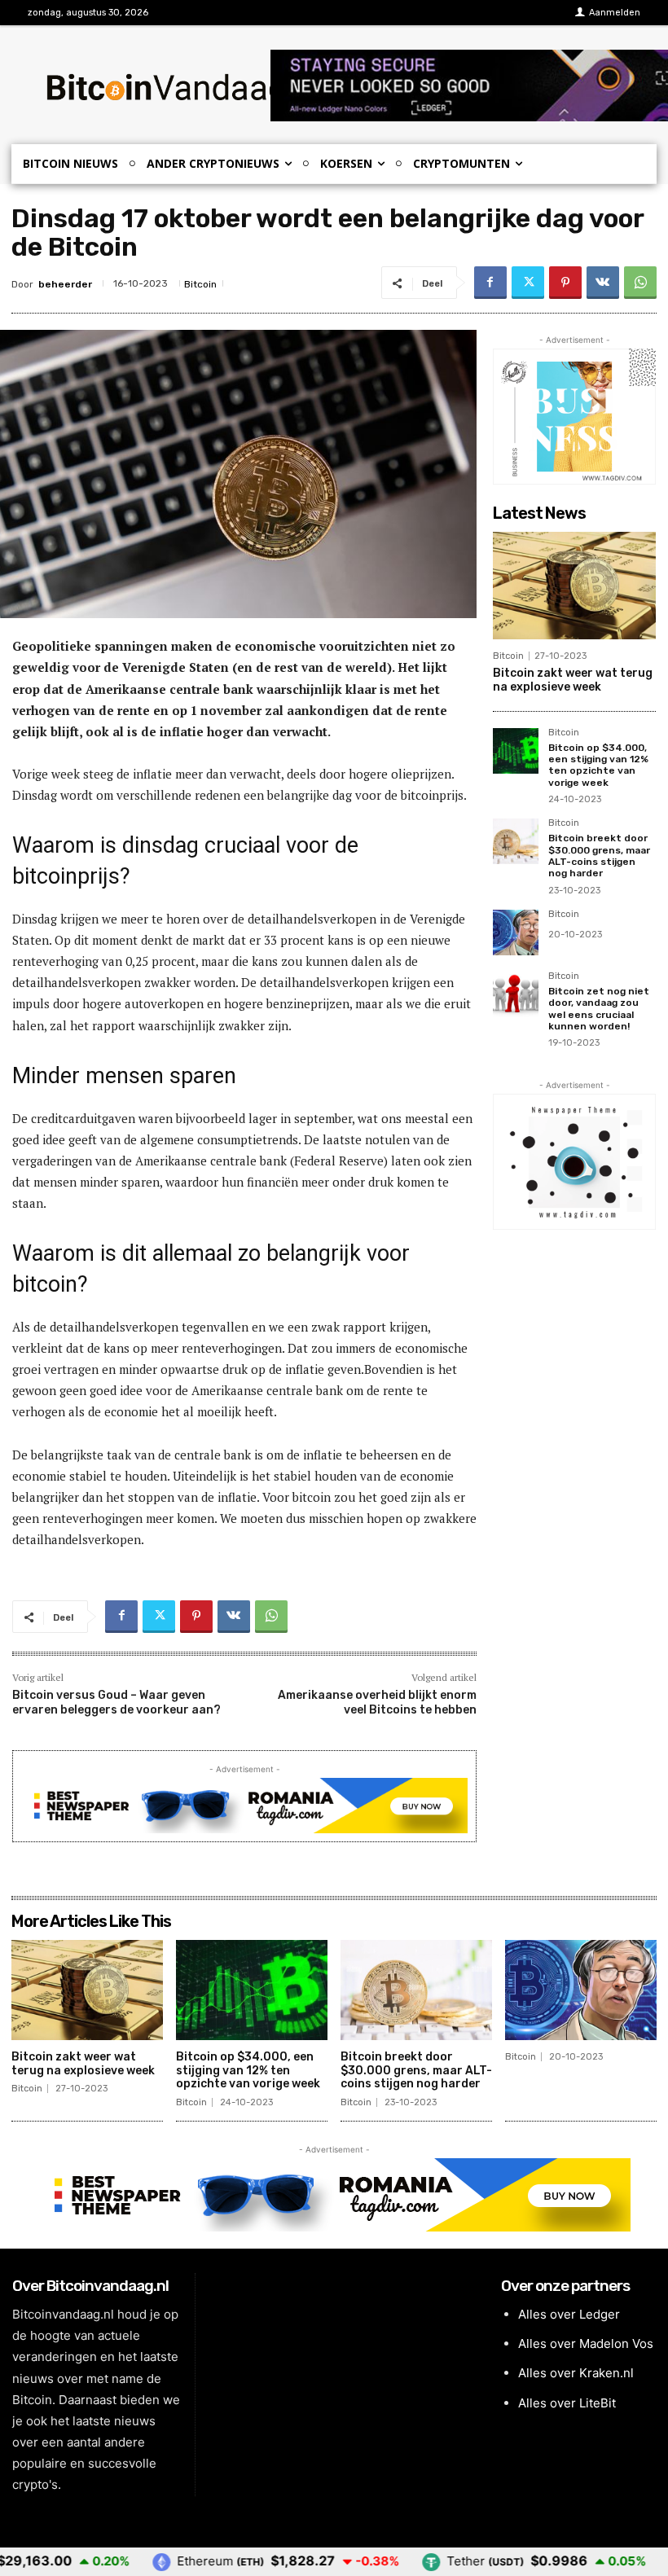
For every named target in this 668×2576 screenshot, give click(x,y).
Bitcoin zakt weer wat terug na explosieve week (573, 680)
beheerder (65, 284)
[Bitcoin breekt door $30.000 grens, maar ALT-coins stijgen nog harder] (516, 841)
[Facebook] (490, 283)
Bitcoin (200, 284)
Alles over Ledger (569, 2314)
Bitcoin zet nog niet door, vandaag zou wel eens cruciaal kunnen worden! (599, 1009)
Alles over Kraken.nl (576, 2373)
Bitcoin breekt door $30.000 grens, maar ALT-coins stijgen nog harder (599, 856)
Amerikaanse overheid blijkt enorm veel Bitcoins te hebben (377, 1703)
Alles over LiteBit (567, 2403)
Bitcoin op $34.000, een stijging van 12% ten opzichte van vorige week (598, 765)
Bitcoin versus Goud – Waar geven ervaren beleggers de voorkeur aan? (116, 1703)
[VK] (603, 283)
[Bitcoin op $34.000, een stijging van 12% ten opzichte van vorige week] (516, 751)
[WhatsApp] (640, 283)
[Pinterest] (565, 283)
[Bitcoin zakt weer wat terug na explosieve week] (574, 586)
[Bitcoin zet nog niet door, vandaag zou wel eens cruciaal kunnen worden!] (516, 994)
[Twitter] (528, 283)
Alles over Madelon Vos (586, 2343)
